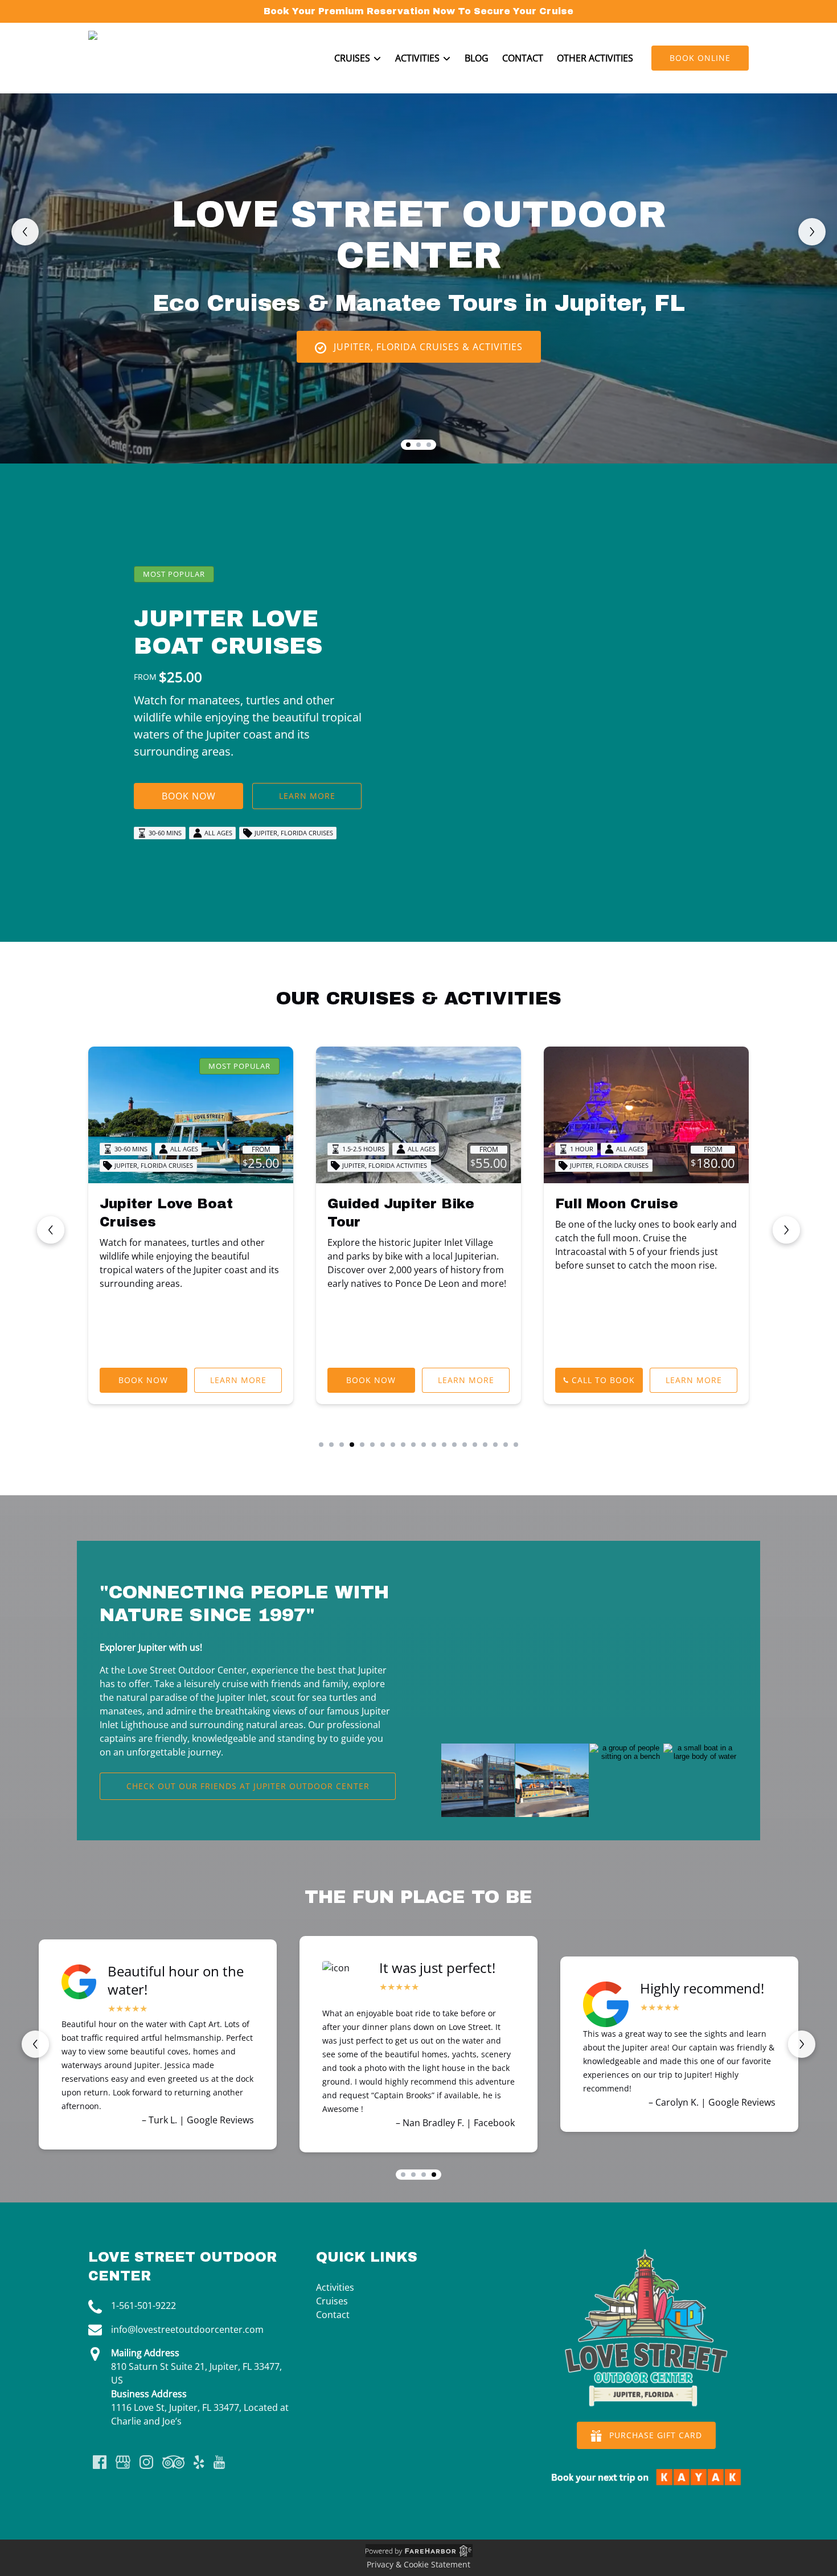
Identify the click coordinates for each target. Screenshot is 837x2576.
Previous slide (25, 232)
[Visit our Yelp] (199, 2462)
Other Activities (595, 58)
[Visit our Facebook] (100, 2462)
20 (516, 1445)
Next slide (812, 232)
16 (475, 1445)
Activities (335, 2287)
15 (465, 1445)
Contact (523, 58)
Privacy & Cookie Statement (419, 2564)
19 (506, 1445)
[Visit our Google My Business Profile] (123, 2462)
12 (434, 1445)
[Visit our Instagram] (146, 2462)
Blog (477, 58)
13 (444, 1445)
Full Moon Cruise (617, 1204)
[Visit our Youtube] (219, 2462)
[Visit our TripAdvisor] (173, 2462)
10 (413, 1445)
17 (485, 1445)
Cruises (332, 2301)
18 (495, 1445)
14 (454, 1445)
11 (424, 1445)
